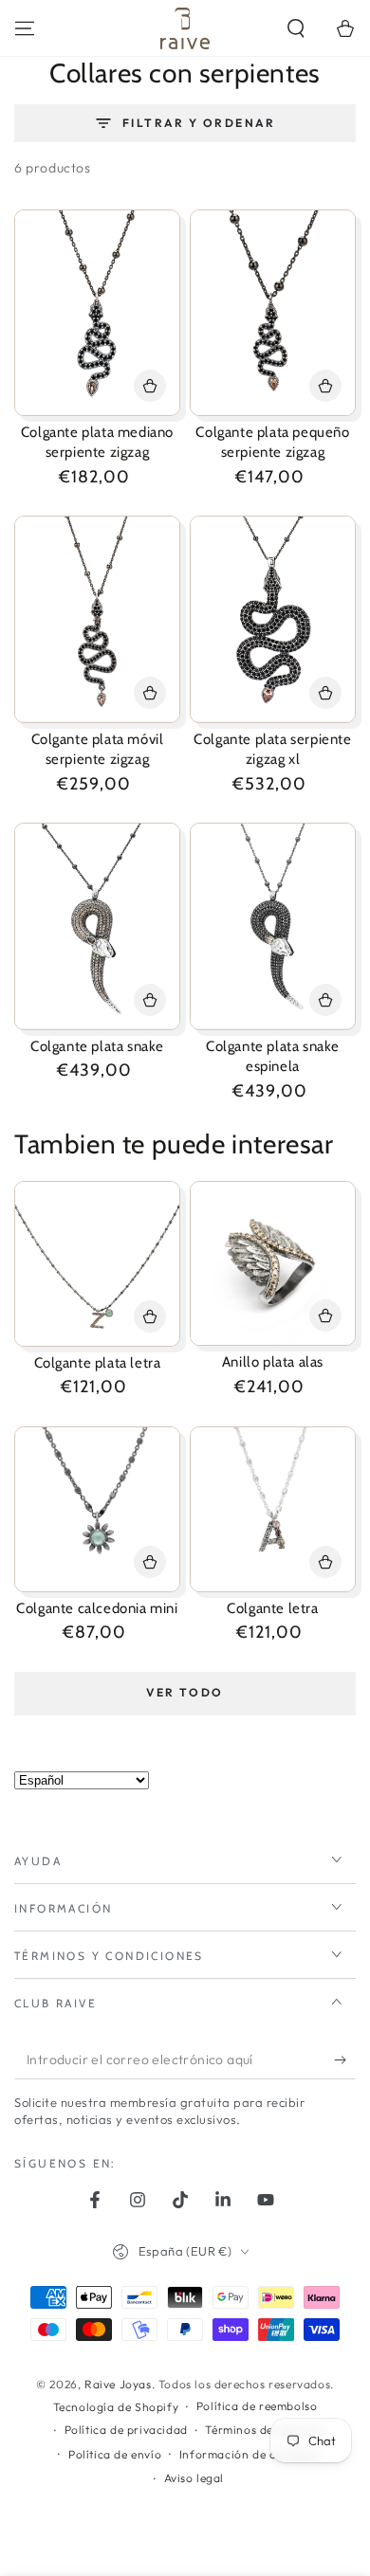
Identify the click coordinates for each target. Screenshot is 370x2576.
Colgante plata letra (98, 1363)
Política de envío (115, 2454)
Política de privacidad (126, 2430)
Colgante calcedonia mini (97, 1608)
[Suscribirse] (345, 2060)
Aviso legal (194, 2478)
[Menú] (25, 28)
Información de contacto (250, 2454)
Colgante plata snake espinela (273, 1057)
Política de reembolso (257, 2406)
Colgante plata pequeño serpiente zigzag (272, 443)
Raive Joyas (118, 2384)
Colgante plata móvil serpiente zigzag (98, 750)
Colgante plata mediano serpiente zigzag (97, 443)
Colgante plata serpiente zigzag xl (272, 750)
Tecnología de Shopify (116, 2407)
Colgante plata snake (97, 1046)
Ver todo (185, 1692)
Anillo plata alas (273, 1362)
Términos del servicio (264, 2430)
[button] (296, 28)
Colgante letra (272, 1608)
